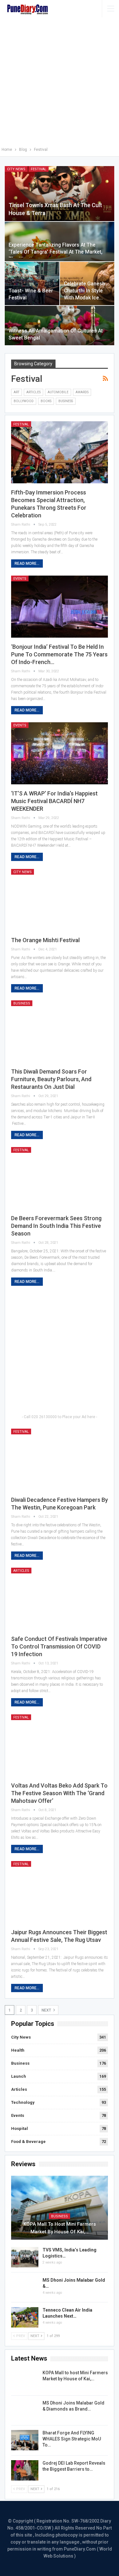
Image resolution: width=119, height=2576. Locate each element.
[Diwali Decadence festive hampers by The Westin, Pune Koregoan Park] (60, 1460)
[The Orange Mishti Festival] (60, 900)
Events (20, 579)
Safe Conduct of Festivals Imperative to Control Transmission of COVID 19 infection (59, 1646)
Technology (23, 2102)
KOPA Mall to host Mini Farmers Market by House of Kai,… (60, 2228)
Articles (33, 392)
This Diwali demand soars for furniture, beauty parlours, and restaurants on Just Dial (51, 1079)
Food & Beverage (28, 2142)
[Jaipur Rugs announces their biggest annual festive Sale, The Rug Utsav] (60, 1892)
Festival (39, 169)
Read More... (27, 563)
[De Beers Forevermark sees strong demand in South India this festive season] (60, 1178)
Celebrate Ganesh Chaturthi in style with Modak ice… (84, 291)
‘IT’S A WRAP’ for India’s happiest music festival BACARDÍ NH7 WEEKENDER (54, 801)
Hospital (20, 2128)
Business (66, 401)
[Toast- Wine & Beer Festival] (32, 283)
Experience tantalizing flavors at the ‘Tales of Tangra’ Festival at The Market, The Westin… (56, 252)
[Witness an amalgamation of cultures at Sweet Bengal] (60, 325)
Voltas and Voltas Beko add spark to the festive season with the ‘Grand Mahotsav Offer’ (59, 1793)
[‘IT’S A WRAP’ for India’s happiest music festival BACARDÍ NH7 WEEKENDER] (60, 753)
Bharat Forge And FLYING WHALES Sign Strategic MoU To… (72, 2439)
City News (16, 169)
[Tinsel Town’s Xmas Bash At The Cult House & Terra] (60, 194)
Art (17, 392)
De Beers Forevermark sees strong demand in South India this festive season (56, 1226)
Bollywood (24, 401)
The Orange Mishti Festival (45, 940)
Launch (19, 2076)
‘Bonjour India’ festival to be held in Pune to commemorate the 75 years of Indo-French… (59, 654)
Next (47, 2010)
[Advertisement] (60, 83)
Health (18, 2050)
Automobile (58, 392)
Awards (82, 392)
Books (46, 401)
